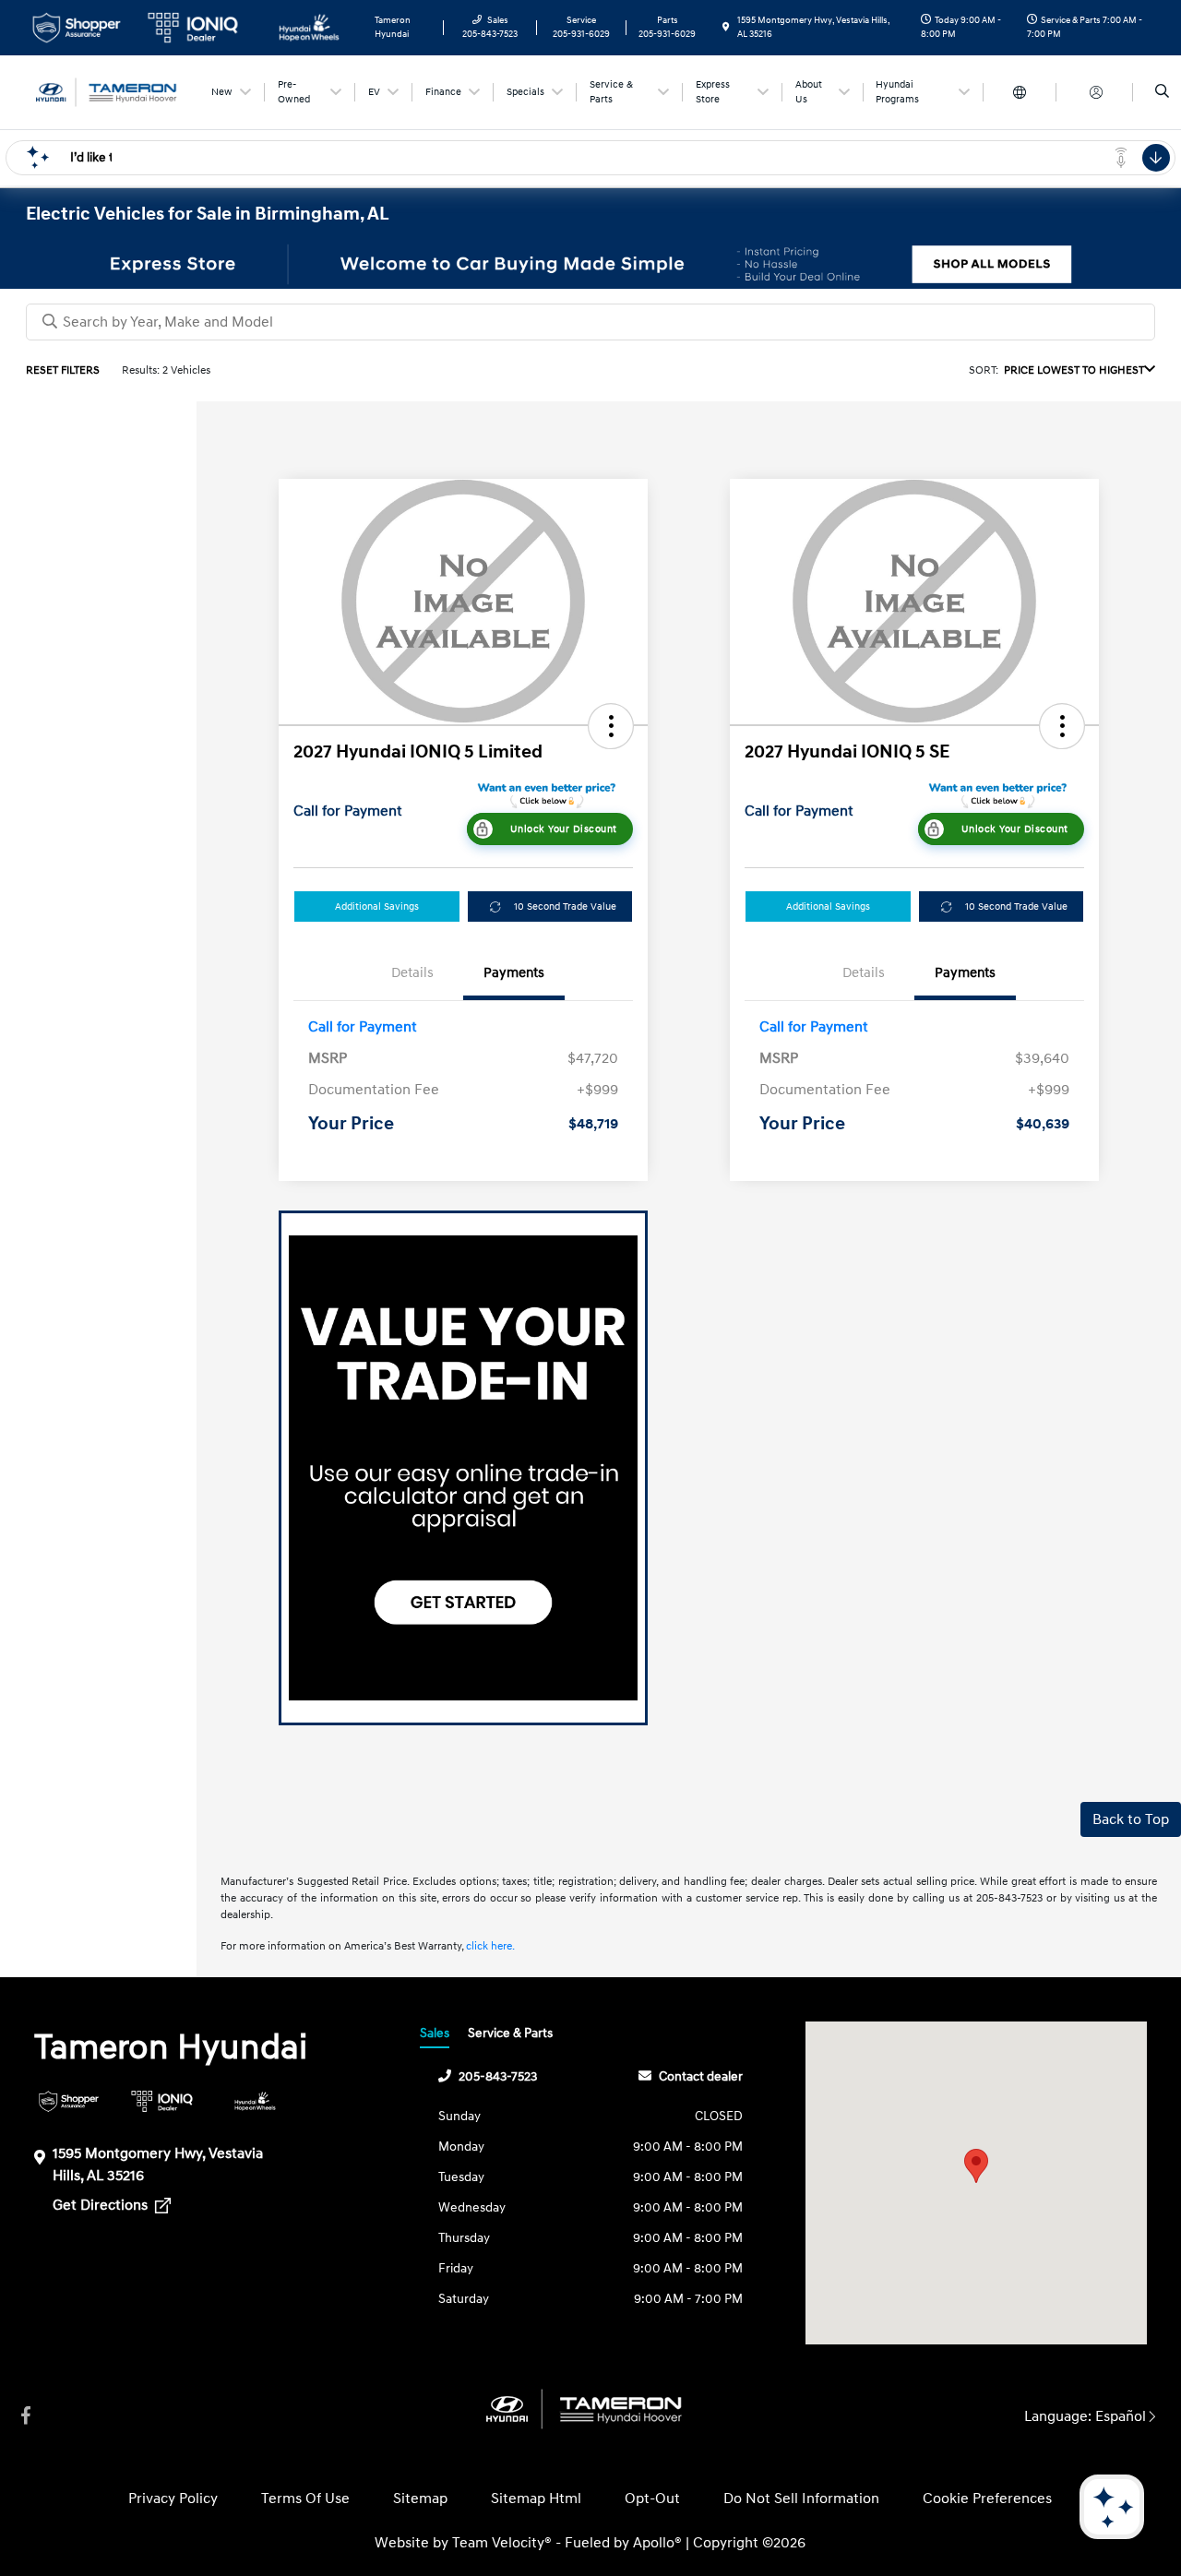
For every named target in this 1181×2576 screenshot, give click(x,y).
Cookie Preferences (987, 2498)
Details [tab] (412, 973)
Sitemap (420, 2498)
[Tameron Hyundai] (109, 91)
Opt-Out (652, 2498)
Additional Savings (377, 906)
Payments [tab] (514, 973)
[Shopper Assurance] (69, 2101)
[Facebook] (26, 2416)
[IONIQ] (162, 2101)
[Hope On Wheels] (255, 2101)
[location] (726, 28)
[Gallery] (590, 264)
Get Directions (102, 2205)
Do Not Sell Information (801, 2498)
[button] (611, 726)
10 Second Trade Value (565, 906)
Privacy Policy (173, 2498)
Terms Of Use (305, 2498)
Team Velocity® (502, 2543)
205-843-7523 (498, 2076)
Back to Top (1131, 1819)
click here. (490, 1946)
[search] (1162, 92)
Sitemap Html (536, 2498)
